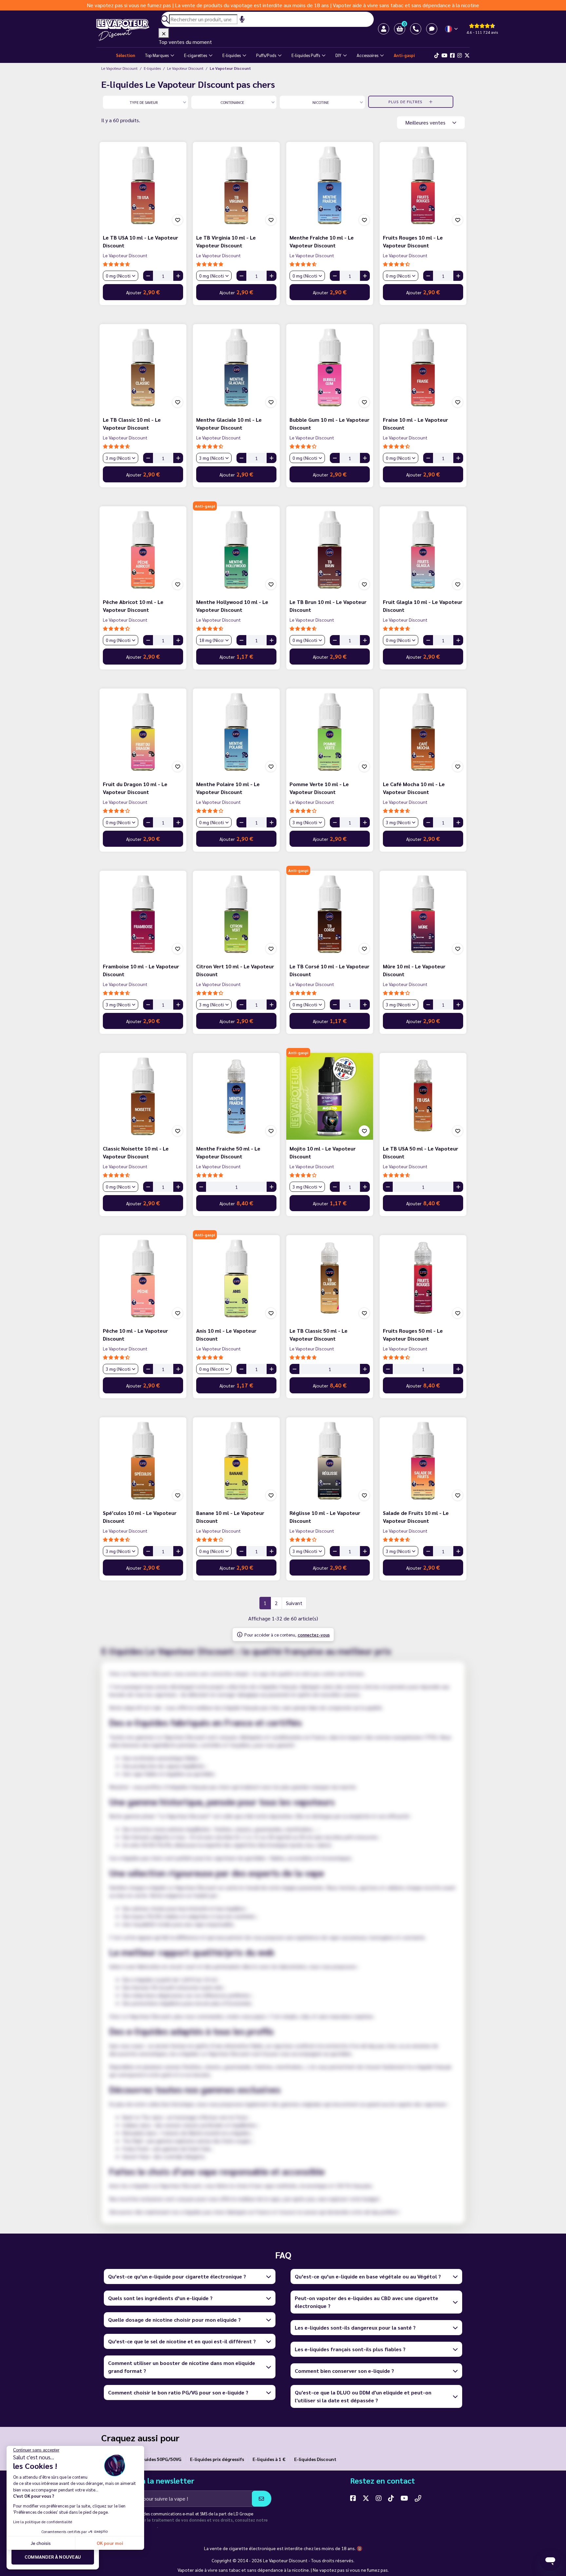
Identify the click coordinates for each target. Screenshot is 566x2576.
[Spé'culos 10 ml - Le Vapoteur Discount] (143, 1461)
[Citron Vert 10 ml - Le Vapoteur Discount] (236, 914)
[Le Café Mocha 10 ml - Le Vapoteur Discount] (423, 732)
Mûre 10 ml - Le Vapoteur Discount (414, 970)
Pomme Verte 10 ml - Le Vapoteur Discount (319, 788)
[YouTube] (404, 2498)
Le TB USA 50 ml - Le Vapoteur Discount (421, 1152)
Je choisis (41, 2543)
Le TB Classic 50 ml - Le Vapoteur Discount (319, 1335)
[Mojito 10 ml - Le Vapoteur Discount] (330, 1096)
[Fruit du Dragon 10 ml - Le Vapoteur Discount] (143, 732)
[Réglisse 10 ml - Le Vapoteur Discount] (330, 1461)
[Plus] (178, 276)
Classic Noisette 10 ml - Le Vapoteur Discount (136, 1152)
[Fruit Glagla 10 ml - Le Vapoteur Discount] (423, 550)
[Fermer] (164, 33)
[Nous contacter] (418, 2498)
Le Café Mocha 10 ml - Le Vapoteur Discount (414, 788)
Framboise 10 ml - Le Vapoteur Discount (141, 970)
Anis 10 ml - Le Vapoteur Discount (226, 1335)
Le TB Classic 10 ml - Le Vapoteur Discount (132, 424)
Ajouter (143, 292)
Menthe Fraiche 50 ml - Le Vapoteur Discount (228, 1152)
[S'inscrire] (262, 2499)
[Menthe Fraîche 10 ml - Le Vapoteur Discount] (330, 185)
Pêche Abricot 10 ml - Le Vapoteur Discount (133, 606)
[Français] (452, 29)
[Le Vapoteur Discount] (127, 30)
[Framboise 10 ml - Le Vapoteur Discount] (143, 914)
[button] (400, 29)
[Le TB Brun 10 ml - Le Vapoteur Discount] (330, 550)
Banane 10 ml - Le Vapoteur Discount (230, 1517)
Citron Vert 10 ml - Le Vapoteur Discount (235, 970)
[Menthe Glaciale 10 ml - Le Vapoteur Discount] (236, 368)
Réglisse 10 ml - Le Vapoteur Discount (325, 1517)
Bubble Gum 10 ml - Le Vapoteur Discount (330, 424)
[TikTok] (437, 55)
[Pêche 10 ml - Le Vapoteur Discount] (143, 1278)
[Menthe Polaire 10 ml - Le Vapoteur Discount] (236, 732)
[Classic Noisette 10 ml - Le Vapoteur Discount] (143, 1096)
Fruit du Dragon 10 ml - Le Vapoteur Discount (135, 788)
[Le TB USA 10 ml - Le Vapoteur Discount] (143, 185)
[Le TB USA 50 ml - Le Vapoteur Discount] (423, 1096)
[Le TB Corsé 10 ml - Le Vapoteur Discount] (330, 914)
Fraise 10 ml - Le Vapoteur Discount (415, 424)
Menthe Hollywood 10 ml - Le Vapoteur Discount (232, 606)
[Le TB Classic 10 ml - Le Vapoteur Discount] (143, 368)
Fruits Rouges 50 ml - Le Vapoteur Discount (413, 1335)
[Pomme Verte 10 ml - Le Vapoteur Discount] (330, 732)
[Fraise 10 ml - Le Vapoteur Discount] (423, 368)
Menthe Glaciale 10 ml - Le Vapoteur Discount (229, 424)
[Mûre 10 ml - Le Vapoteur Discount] (423, 914)
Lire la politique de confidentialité (43, 2522)
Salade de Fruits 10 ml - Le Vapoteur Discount (416, 1517)
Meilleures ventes (426, 122)
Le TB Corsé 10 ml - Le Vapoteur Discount (330, 970)
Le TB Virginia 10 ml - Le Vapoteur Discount (226, 241)
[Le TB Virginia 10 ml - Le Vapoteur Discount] (236, 185)
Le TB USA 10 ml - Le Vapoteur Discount (141, 241)
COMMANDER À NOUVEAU (53, 2557)
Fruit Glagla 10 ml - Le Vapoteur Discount (423, 606)
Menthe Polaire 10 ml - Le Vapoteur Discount (228, 788)
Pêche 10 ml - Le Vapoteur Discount (135, 1335)
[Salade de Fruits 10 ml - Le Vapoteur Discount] (423, 1461)
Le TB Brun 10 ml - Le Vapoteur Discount (328, 606)
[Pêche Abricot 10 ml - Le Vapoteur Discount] (143, 550)
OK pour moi (110, 2543)
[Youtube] (444, 55)
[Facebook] (452, 55)
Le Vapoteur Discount (125, 255)
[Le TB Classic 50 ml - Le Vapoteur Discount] (330, 1278)
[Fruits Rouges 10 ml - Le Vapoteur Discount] (423, 185)
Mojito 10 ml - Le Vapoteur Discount (323, 1152)
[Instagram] (460, 55)
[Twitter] (467, 55)
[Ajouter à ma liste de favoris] (178, 220)
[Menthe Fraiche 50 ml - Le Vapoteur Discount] (236, 1096)
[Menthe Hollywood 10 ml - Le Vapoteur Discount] (236, 550)
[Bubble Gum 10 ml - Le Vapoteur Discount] (330, 368)
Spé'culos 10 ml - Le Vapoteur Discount (140, 1517)
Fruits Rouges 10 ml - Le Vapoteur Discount (413, 241)
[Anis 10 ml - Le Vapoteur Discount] (236, 1278)
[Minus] (148, 276)
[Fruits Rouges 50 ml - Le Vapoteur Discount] (423, 1278)
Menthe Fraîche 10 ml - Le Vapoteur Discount (322, 241)
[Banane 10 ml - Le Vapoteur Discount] (236, 1461)
